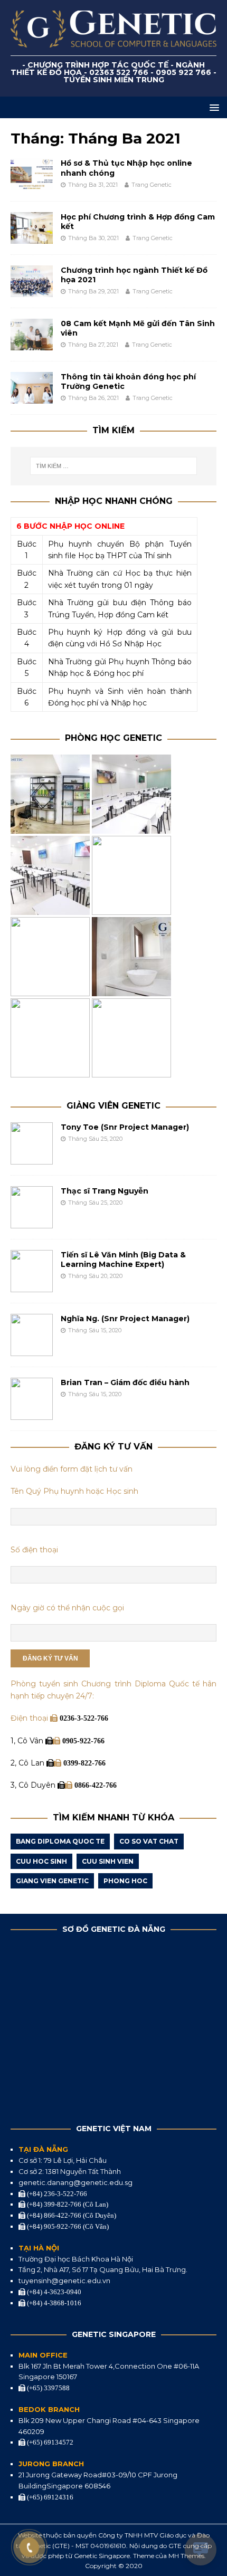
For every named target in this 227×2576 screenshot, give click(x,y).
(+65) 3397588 (48, 2388)
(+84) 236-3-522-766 (56, 2194)
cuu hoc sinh (41, 1861)
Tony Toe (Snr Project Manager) (125, 1127)
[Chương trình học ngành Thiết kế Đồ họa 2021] (32, 291)
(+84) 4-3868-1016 (53, 2303)
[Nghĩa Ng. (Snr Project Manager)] (32, 1350)
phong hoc (125, 1881)
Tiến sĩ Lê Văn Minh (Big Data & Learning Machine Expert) (123, 1260)
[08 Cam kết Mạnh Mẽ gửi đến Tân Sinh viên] (32, 344)
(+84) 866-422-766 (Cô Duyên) (71, 2215)
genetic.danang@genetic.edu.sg (75, 2182)
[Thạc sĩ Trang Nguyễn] (32, 1223)
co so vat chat (149, 1841)
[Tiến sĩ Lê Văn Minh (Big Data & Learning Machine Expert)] (32, 1286)
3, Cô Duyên (34, 1785)
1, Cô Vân (28, 1741)
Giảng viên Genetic (113, 1106)
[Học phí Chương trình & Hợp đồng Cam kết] (32, 237)
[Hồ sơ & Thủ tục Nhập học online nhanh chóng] (32, 184)
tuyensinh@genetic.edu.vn (64, 2281)
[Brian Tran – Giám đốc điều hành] (32, 1414)
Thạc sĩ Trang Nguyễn (105, 1191)
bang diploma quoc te (60, 1841)
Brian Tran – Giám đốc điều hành (125, 1382)
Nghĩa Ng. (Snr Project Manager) (125, 1319)
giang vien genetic (52, 1881)
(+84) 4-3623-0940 (53, 2292)
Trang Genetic (152, 185)
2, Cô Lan (29, 1763)
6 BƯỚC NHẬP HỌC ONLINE (70, 526)
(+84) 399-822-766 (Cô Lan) (67, 2204)
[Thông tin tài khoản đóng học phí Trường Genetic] (32, 397)
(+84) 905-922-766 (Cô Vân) (67, 2226)
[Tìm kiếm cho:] (114, 466)
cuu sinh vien (108, 1861)
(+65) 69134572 (49, 2442)
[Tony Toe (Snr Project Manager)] (32, 1159)
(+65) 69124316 (49, 2497)
